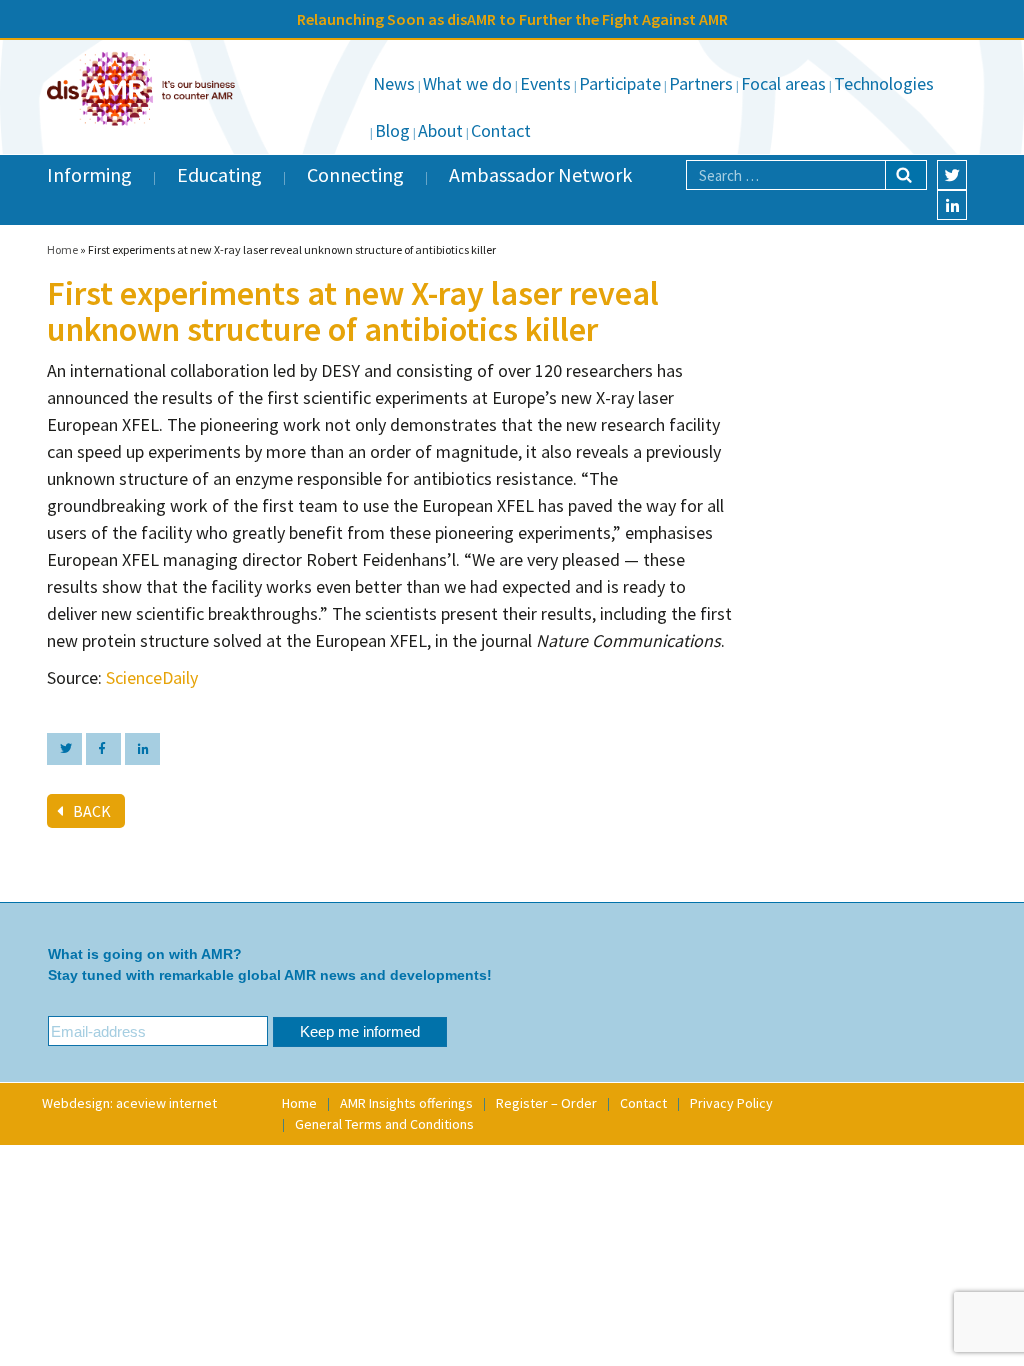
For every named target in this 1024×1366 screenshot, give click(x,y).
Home (62, 249)
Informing (89, 174)
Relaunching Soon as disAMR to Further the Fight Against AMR (512, 19)
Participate (620, 83)
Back (92, 811)
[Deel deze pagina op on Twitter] (64, 749)
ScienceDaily (152, 677)
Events (545, 83)
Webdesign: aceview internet (129, 1103)
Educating (219, 174)
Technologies (884, 83)
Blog (392, 130)
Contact (501, 130)
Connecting (355, 174)
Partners (701, 83)
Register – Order (546, 1103)
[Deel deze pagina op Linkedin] (142, 749)
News (394, 83)
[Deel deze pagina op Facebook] (103, 749)
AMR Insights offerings (406, 1103)
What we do (467, 83)
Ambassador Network (540, 174)
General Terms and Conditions (384, 1124)
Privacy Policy (731, 1103)
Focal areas (783, 83)
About (440, 130)
